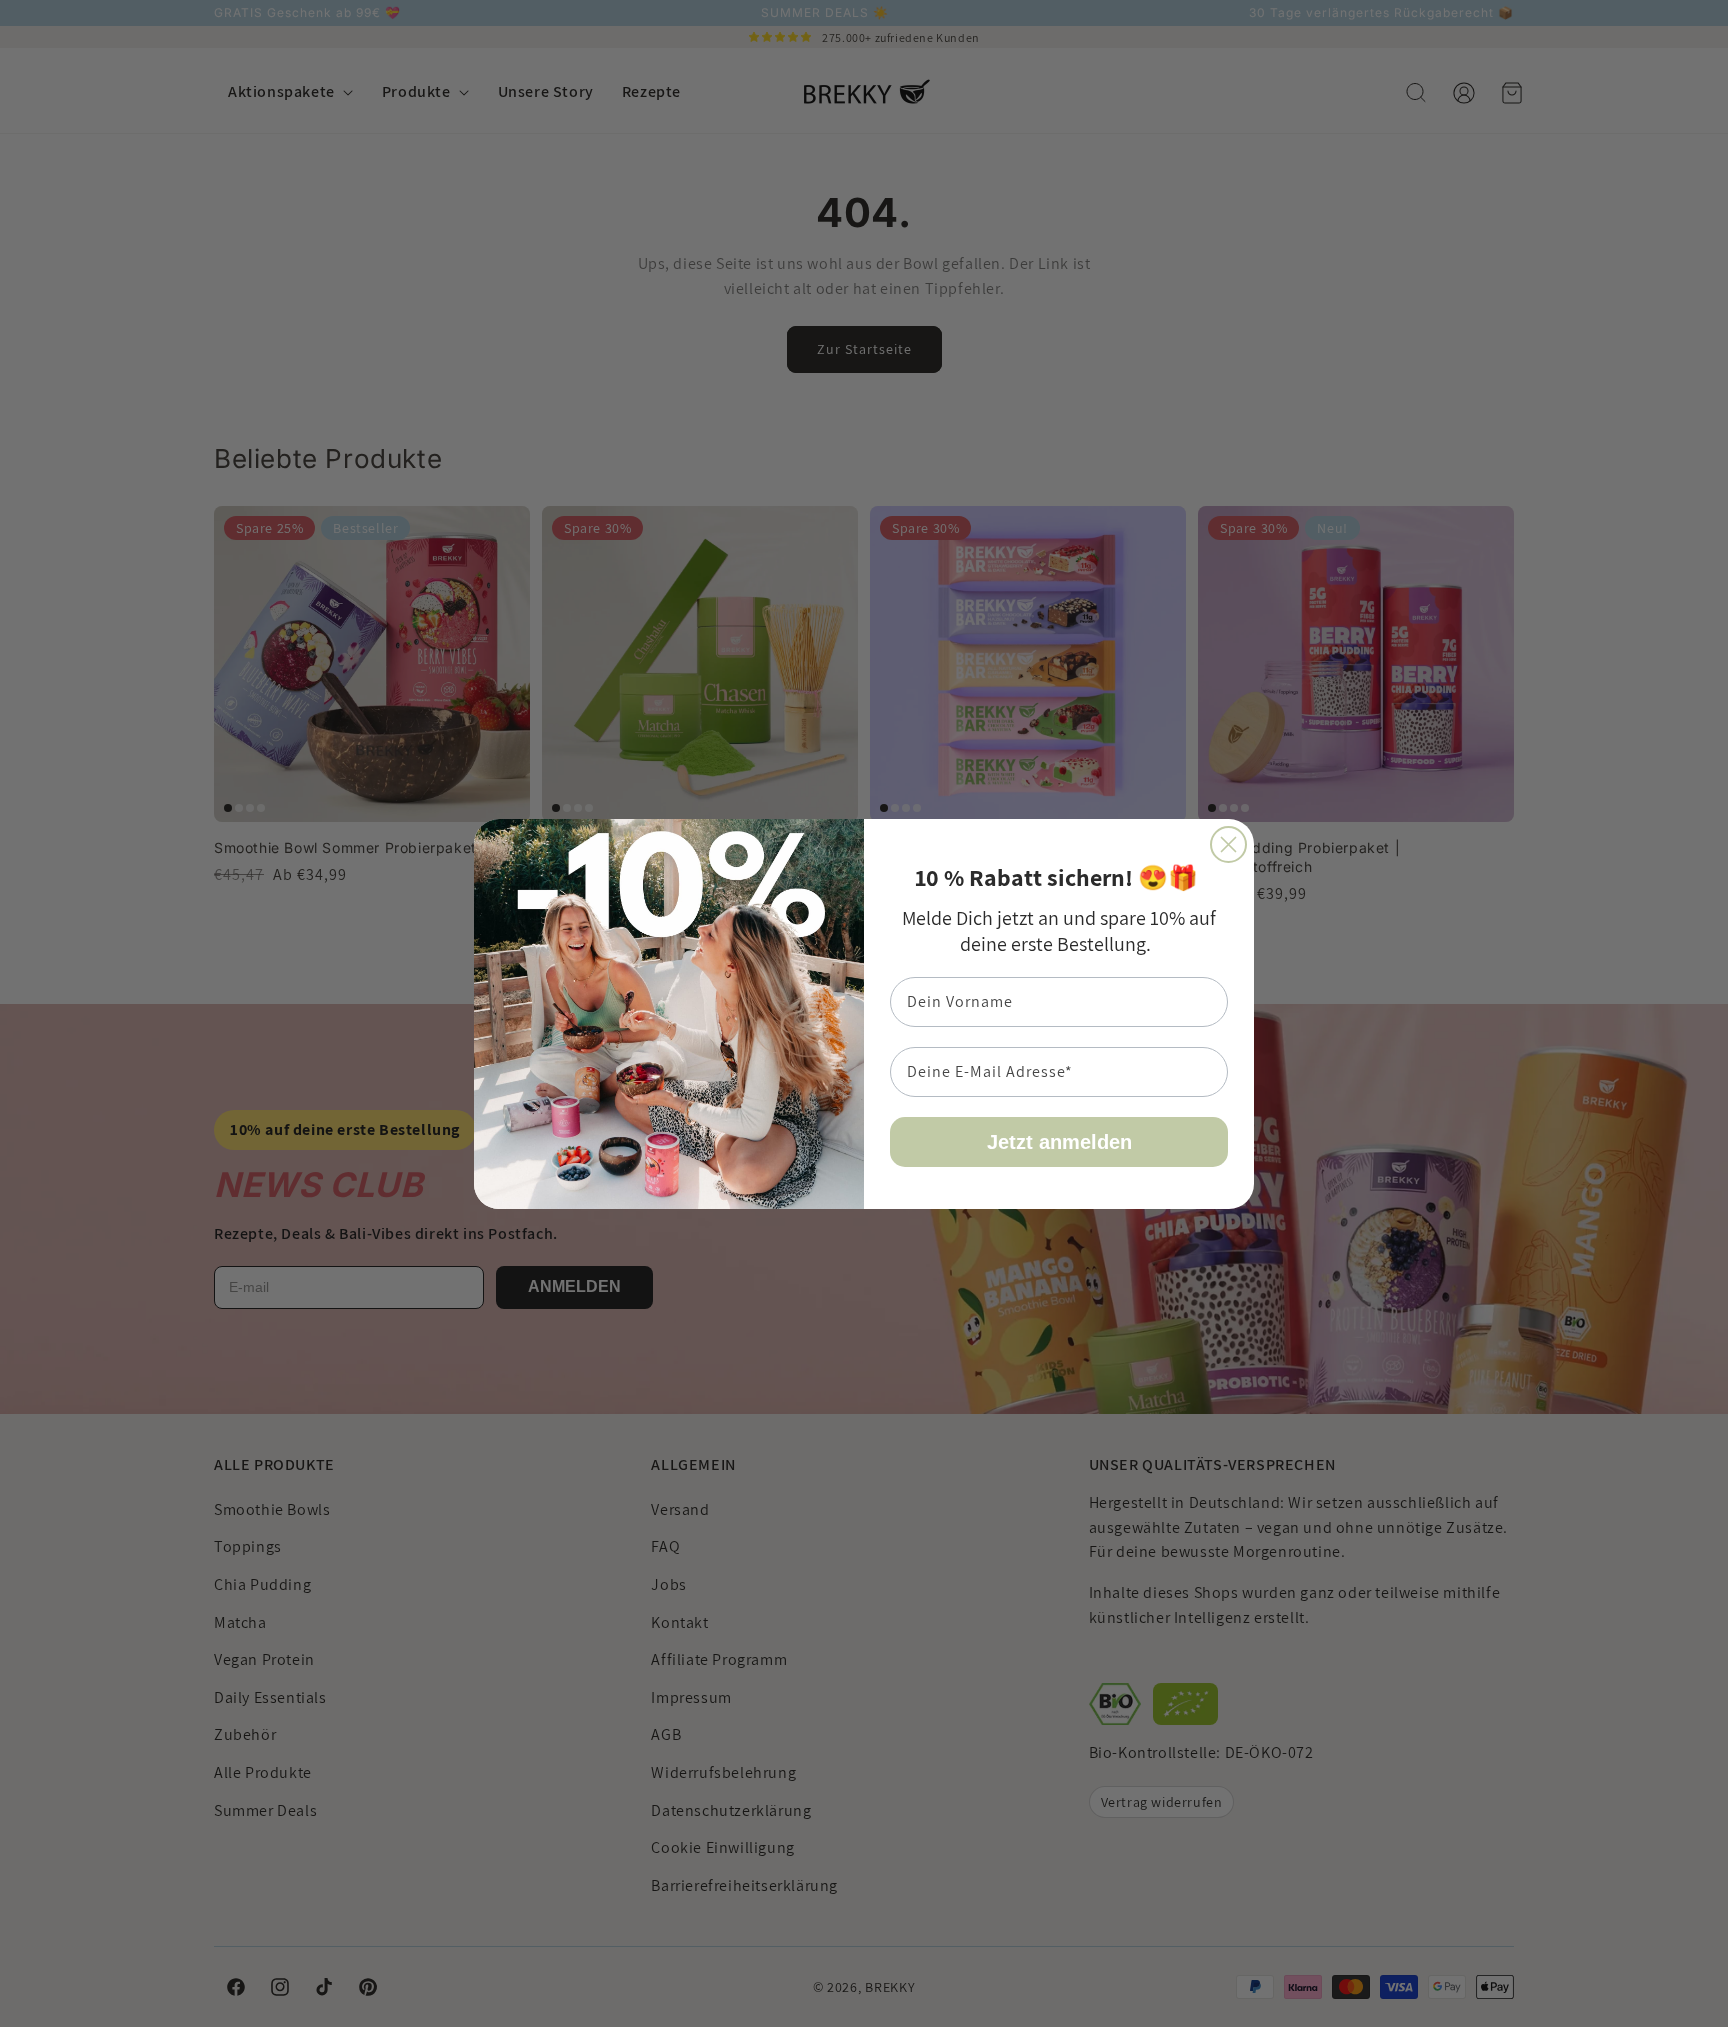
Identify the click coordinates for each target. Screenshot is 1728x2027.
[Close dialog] (1228, 844)
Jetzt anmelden (1059, 1142)
